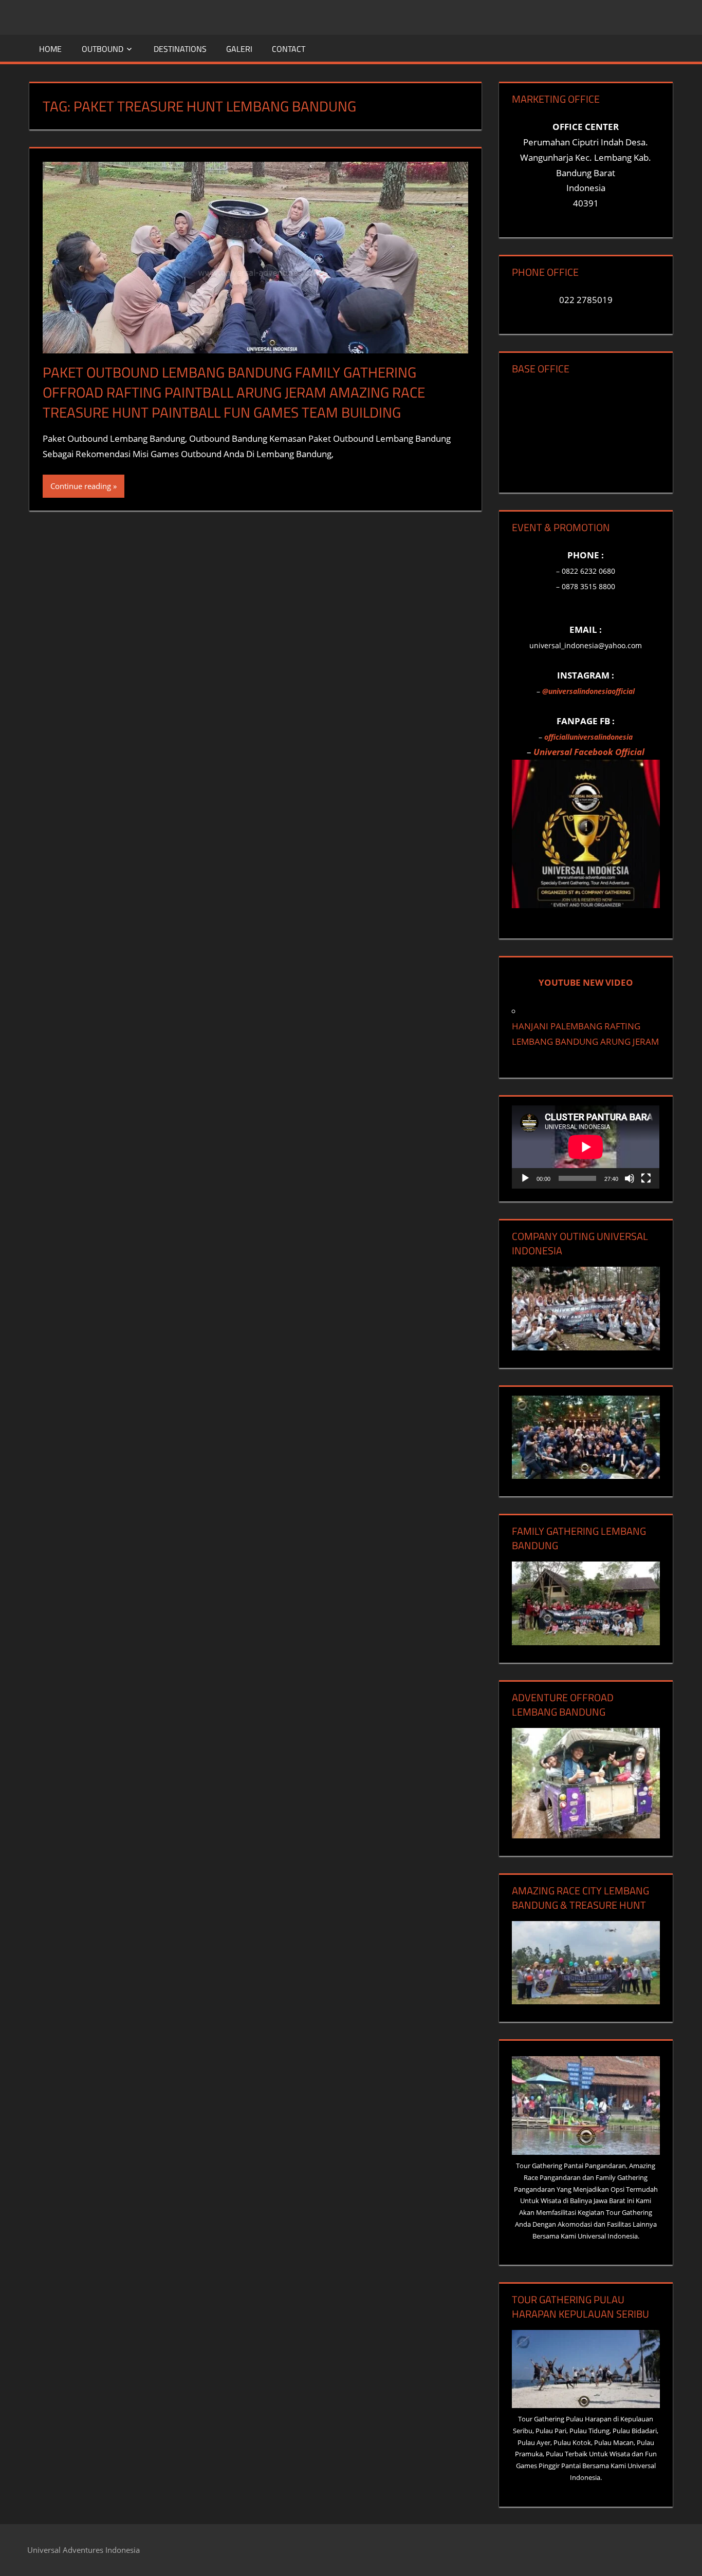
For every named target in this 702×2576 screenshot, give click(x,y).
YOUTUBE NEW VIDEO (586, 982)
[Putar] (525, 1178)
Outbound (103, 49)
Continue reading (81, 486)
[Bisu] (630, 1178)
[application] (586, 1147)
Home (50, 49)
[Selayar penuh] (646, 1178)
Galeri (239, 49)
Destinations (180, 49)
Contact (289, 49)
